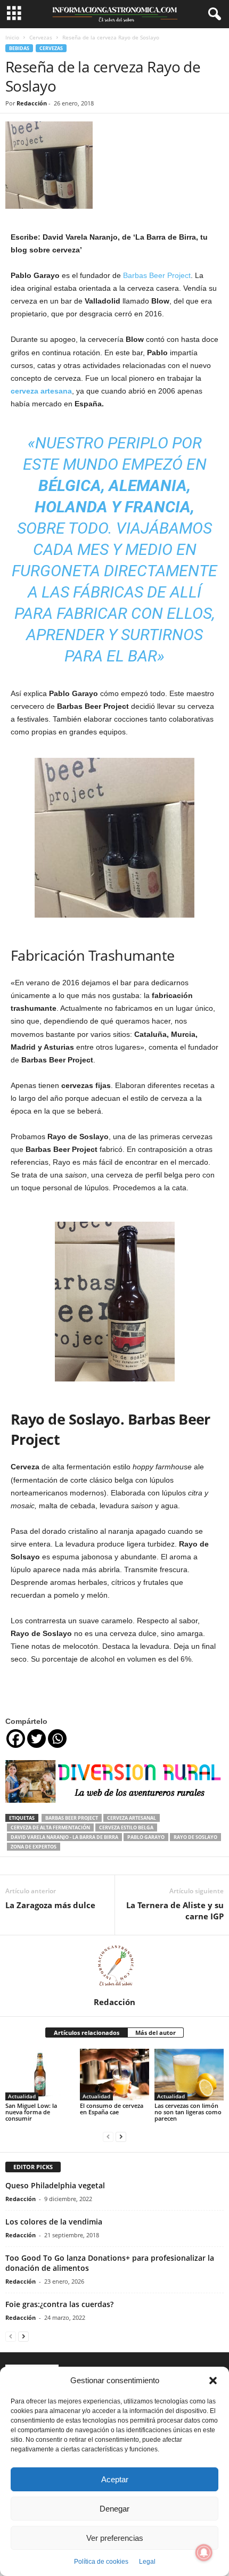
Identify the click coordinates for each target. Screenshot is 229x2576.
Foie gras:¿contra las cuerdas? (59, 2304)
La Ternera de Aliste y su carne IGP (175, 1911)
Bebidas (19, 48)
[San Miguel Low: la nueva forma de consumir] (40, 2075)
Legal (147, 2562)
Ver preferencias (115, 2538)
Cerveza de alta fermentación (50, 1827)
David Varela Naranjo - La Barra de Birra (64, 1837)
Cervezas (41, 37)
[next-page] (121, 2136)
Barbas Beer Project (157, 275)
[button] (213, 2381)
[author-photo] (114, 1966)
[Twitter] (36, 1739)
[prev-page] (108, 2136)
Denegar (114, 2509)
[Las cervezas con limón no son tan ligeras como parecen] (189, 2075)
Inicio (12, 37)
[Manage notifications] (204, 2553)
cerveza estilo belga (126, 1827)
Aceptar (115, 2479)
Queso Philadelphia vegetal (55, 2185)
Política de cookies (101, 2562)
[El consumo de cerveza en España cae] (114, 2075)
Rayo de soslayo (195, 1837)
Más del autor (156, 2033)
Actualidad (22, 2096)
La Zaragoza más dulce (50, 1905)
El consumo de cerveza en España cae (112, 2109)
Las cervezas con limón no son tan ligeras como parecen (188, 2112)
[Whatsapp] (57, 1739)
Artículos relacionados (87, 2033)
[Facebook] (16, 1739)
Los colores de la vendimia (54, 2222)
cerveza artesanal (132, 1818)
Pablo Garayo (146, 1837)
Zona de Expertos (34, 1847)
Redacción (32, 103)
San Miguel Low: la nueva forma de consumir (31, 2112)
